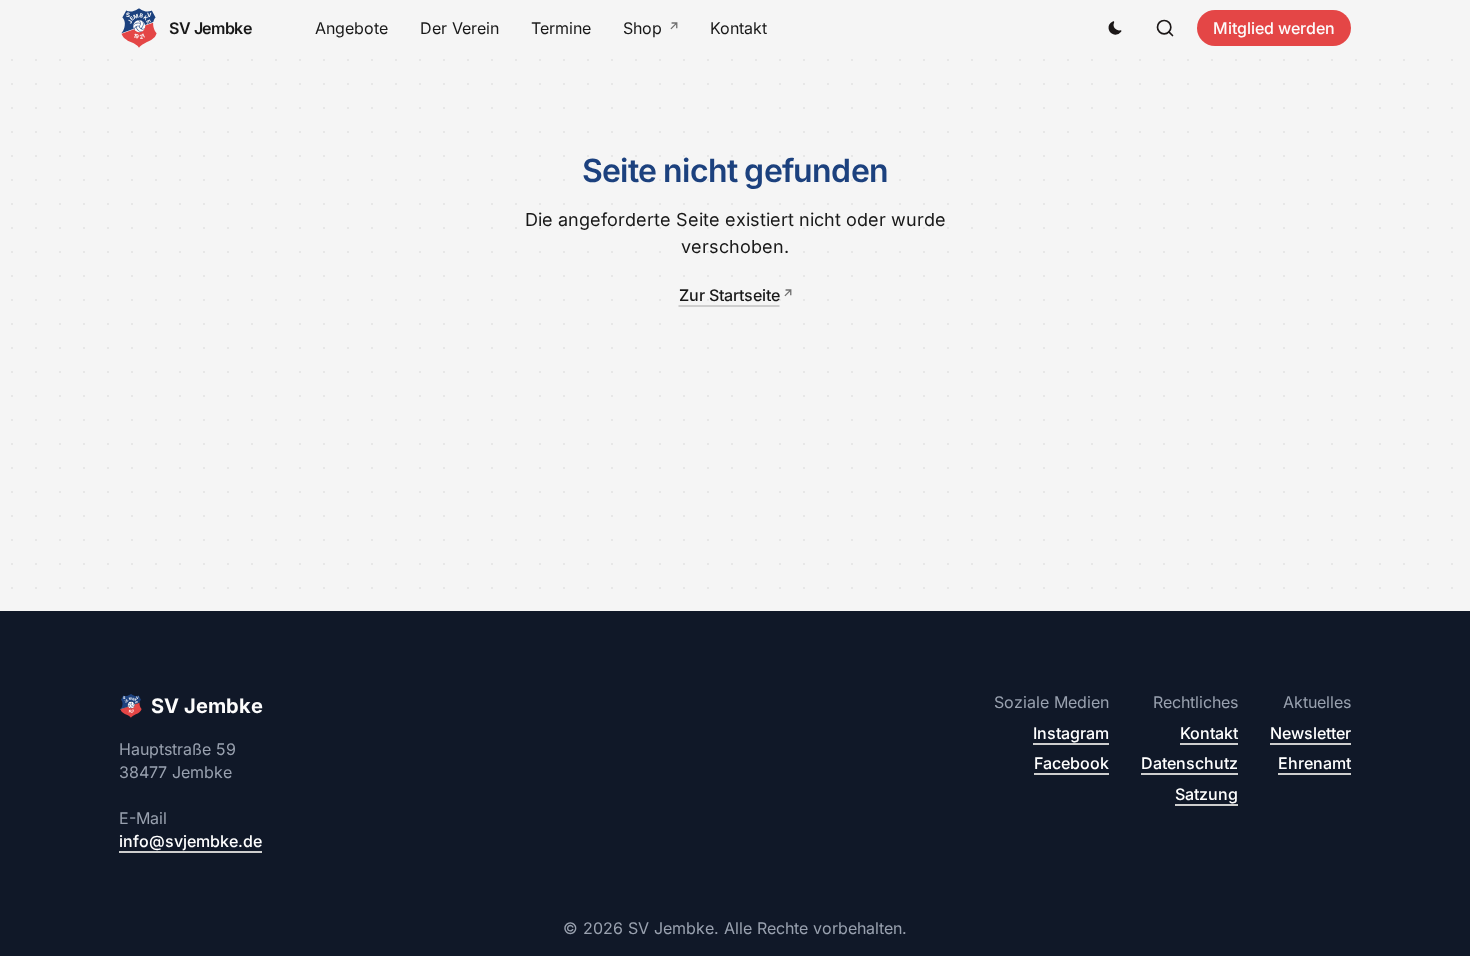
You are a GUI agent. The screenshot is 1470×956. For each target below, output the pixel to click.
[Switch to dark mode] (1115, 28)
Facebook (1071, 763)
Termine (561, 28)
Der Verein (459, 28)
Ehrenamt (1314, 763)
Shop (642, 28)
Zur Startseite (729, 295)
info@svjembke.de (190, 841)
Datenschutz (1189, 763)
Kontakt (738, 28)
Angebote (351, 28)
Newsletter (1310, 733)
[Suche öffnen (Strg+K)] (1165, 28)
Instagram (1071, 733)
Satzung (1206, 794)
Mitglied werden (1274, 28)
